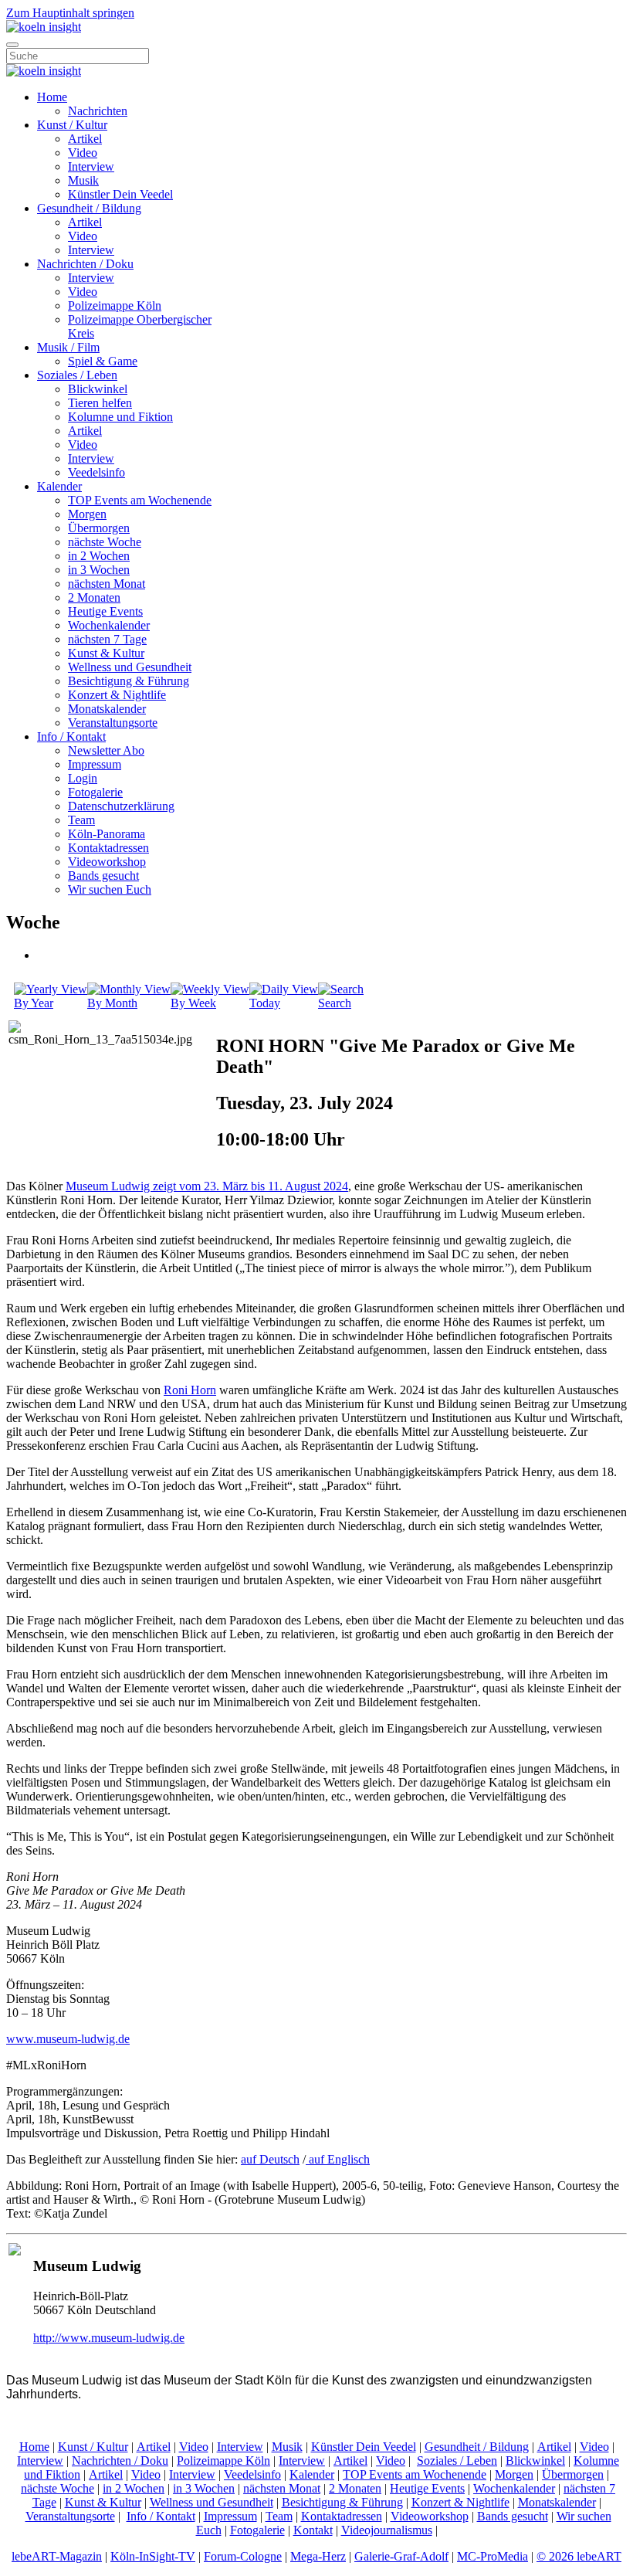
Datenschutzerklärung (121, 806)
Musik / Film (68, 347)
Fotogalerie (95, 792)
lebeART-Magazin (57, 2556)
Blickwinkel (98, 389)
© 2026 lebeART (579, 2556)
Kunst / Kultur (72, 125)
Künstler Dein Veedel (120, 194)
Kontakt (313, 2530)
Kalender (59, 486)
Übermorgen (99, 528)
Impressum (95, 764)
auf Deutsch (270, 2159)
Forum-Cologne (243, 2556)
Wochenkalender (109, 625)
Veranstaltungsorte (113, 723)
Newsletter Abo (106, 750)
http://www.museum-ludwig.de (109, 2338)
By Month (112, 1003)
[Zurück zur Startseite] (44, 27)
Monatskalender (107, 709)
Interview (91, 166)
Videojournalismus (387, 2530)
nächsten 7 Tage (107, 639)
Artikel (85, 139)
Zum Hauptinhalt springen (70, 13)
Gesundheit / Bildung (89, 208)
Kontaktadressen (108, 848)
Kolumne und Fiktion (120, 417)
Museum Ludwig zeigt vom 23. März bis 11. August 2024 (207, 1186)
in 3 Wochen (99, 570)
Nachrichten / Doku (85, 264)
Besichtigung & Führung (129, 681)
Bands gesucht (103, 876)
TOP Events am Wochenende (140, 500)
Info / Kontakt (71, 736)
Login (83, 778)
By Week (193, 1003)
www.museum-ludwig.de (68, 2039)
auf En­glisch (338, 2159)
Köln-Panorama (107, 834)
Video (83, 153)
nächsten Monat (107, 584)
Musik (83, 180)
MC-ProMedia (493, 2556)
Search (335, 1003)
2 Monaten (94, 597)
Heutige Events (105, 611)
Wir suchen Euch (110, 889)
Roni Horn (190, 1390)
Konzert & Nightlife (117, 695)
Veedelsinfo (96, 472)
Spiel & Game (103, 361)
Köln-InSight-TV (153, 2556)
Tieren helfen (100, 403)
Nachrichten (98, 111)
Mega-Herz (318, 2556)
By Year (34, 1003)
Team (81, 820)
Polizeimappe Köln (115, 305)
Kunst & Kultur (106, 653)
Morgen (87, 514)
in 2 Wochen (99, 556)
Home (52, 97)
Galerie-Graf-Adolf (401, 2556)
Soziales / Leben (77, 375)
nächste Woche (105, 542)
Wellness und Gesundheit (130, 667)
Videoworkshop (107, 862)
